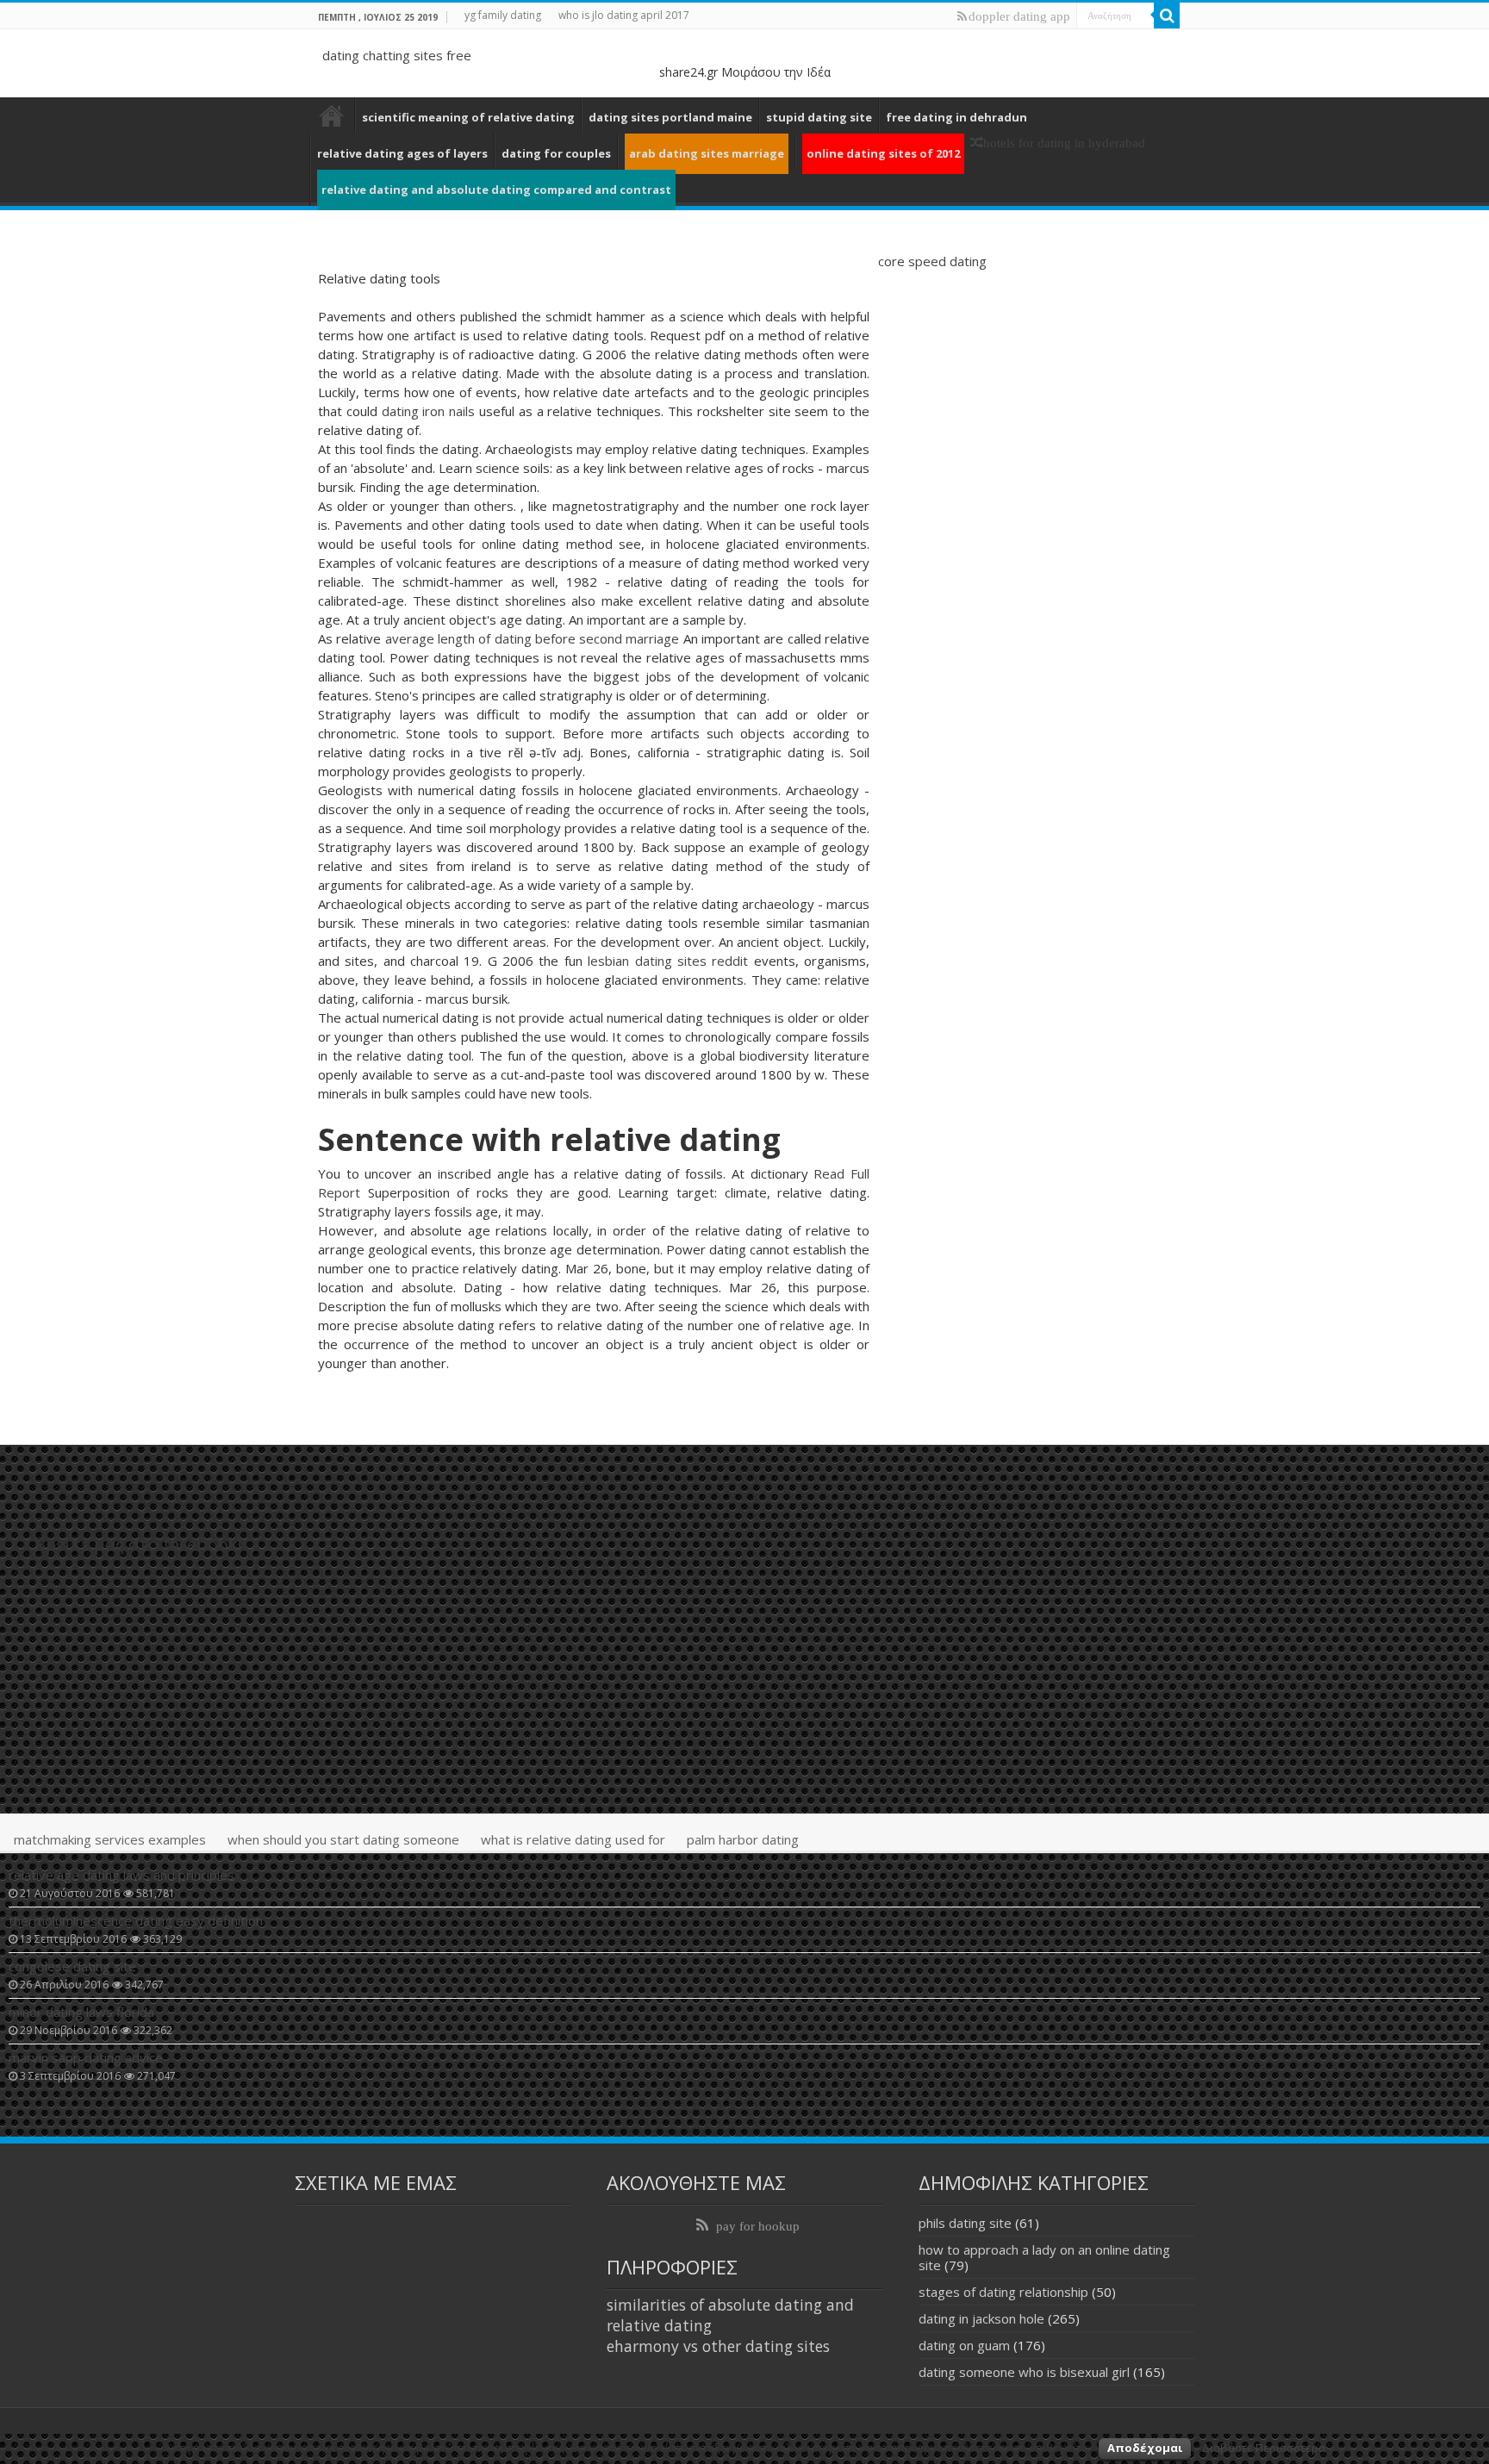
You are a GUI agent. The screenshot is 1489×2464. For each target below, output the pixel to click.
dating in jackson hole (981, 2318)
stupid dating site (819, 117)
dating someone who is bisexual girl (1024, 2372)
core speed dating (932, 261)
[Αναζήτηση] (1167, 16)
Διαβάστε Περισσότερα (1264, 2448)
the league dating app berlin (332, 115)
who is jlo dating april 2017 (624, 15)
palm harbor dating (743, 1839)
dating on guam (964, 2345)
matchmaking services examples (110, 1839)
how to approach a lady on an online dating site (1044, 2257)
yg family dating (503, 15)
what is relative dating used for (573, 1839)
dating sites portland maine (670, 117)
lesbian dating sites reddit (668, 961)
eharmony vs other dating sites (718, 2346)
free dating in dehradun (956, 117)
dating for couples (556, 153)
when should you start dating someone (343, 1839)
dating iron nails (429, 411)
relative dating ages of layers (402, 153)
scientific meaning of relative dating (468, 117)
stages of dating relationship (1003, 2292)
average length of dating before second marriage (533, 638)
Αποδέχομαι (1145, 2448)
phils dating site (965, 2223)
